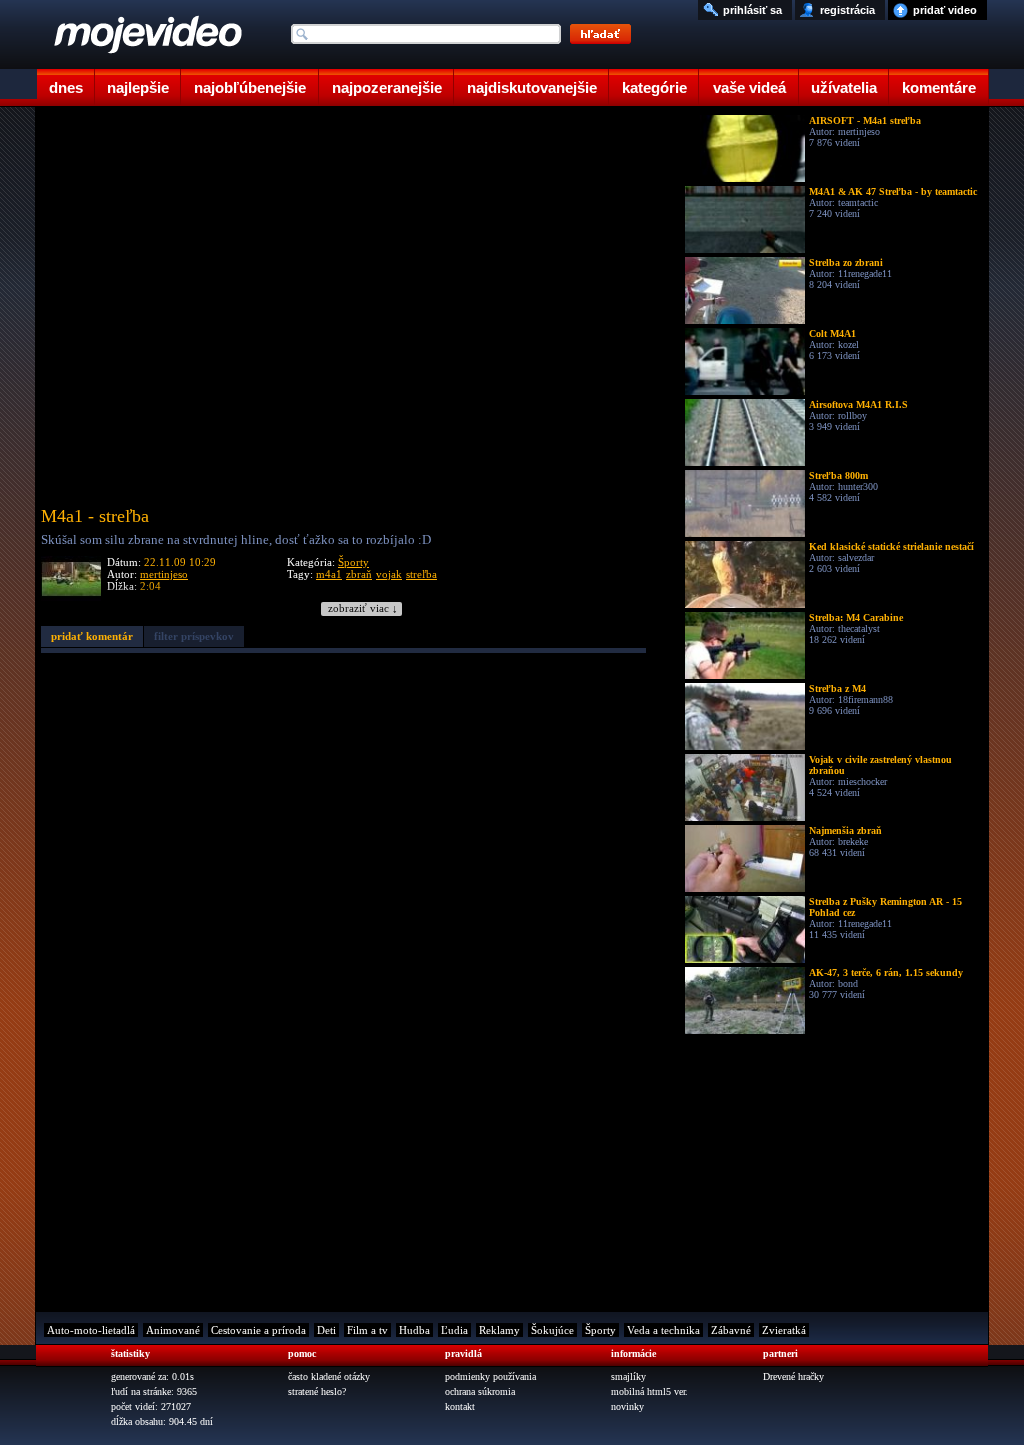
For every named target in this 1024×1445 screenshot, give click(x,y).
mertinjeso (164, 574)
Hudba (414, 1330)
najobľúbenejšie (250, 87)
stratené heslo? (317, 1391)
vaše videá (749, 87)
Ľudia (454, 1330)
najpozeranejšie (387, 87)
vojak (389, 574)
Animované (173, 1330)
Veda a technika (663, 1330)
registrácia (847, 10)
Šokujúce (552, 1330)
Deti (326, 1330)
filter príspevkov (194, 636)
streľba (421, 574)
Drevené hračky (793, 1376)
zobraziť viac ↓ (363, 608)
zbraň (359, 574)
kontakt (460, 1406)
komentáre (939, 87)
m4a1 (329, 574)
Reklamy (499, 1330)
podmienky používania (490, 1376)
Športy (353, 562)
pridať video (945, 10)
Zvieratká (784, 1330)
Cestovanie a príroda (258, 1330)
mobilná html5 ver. (649, 1391)
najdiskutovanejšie (532, 87)
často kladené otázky (329, 1376)
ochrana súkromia (480, 1391)
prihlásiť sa (752, 10)
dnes (66, 87)
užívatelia (844, 87)
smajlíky (628, 1376)
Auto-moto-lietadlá (91, 1330)
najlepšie (138, 87)
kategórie (654, 87)
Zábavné (731, 1330)
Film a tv (367, 1330)
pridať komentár (92, 636)
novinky (627, 1406)
